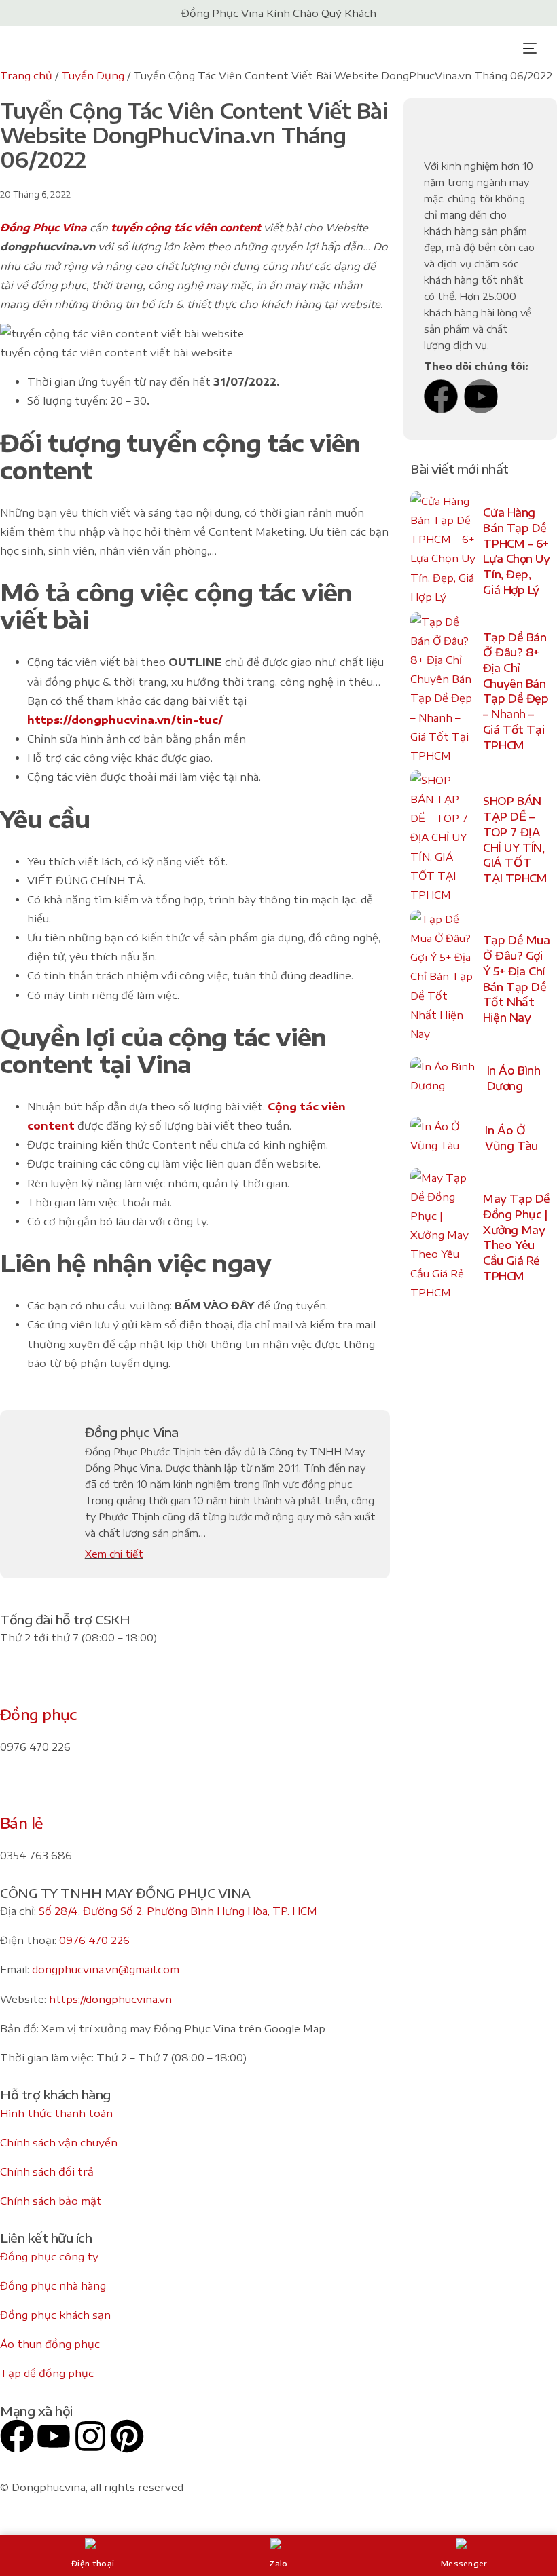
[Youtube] (481, 396)
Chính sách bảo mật (51, 2201)
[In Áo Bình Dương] (445, 1079)
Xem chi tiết (114, 1554)
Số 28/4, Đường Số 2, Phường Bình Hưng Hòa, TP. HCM (178, 1911)
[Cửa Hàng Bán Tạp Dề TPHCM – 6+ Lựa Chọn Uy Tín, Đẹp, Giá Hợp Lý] (443, 552)
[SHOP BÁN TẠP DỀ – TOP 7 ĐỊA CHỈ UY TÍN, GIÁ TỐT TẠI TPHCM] (443, 840)
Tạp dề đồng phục (47, 2373)
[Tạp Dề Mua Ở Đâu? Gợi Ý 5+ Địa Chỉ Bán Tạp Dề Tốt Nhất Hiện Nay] (443, 979)
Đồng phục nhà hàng (53, 2285)
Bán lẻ (22, 1823)
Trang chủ (26, 75)
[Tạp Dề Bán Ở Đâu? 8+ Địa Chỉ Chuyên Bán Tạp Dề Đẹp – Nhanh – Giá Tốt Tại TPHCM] (443, 691)
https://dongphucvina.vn (110, 1999)
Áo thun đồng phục (50, 2344)
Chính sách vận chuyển (59, 2142)
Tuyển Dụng (93, 75)
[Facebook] (441, 396)
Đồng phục (38, 1714)
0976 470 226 (94, 1940)
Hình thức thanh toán (56, 2113)
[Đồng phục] (17, 1683)
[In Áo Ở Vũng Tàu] (444, 1138)
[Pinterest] (127, 2436)
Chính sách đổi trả (47, 2171)
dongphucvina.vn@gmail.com (106, 1969)
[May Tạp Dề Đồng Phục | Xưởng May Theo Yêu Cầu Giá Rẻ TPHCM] (443, 1238)
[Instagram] (90, 2436)
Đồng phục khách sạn (55, 2315)
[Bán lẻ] (17, 1792)
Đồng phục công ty (49, 2256)
